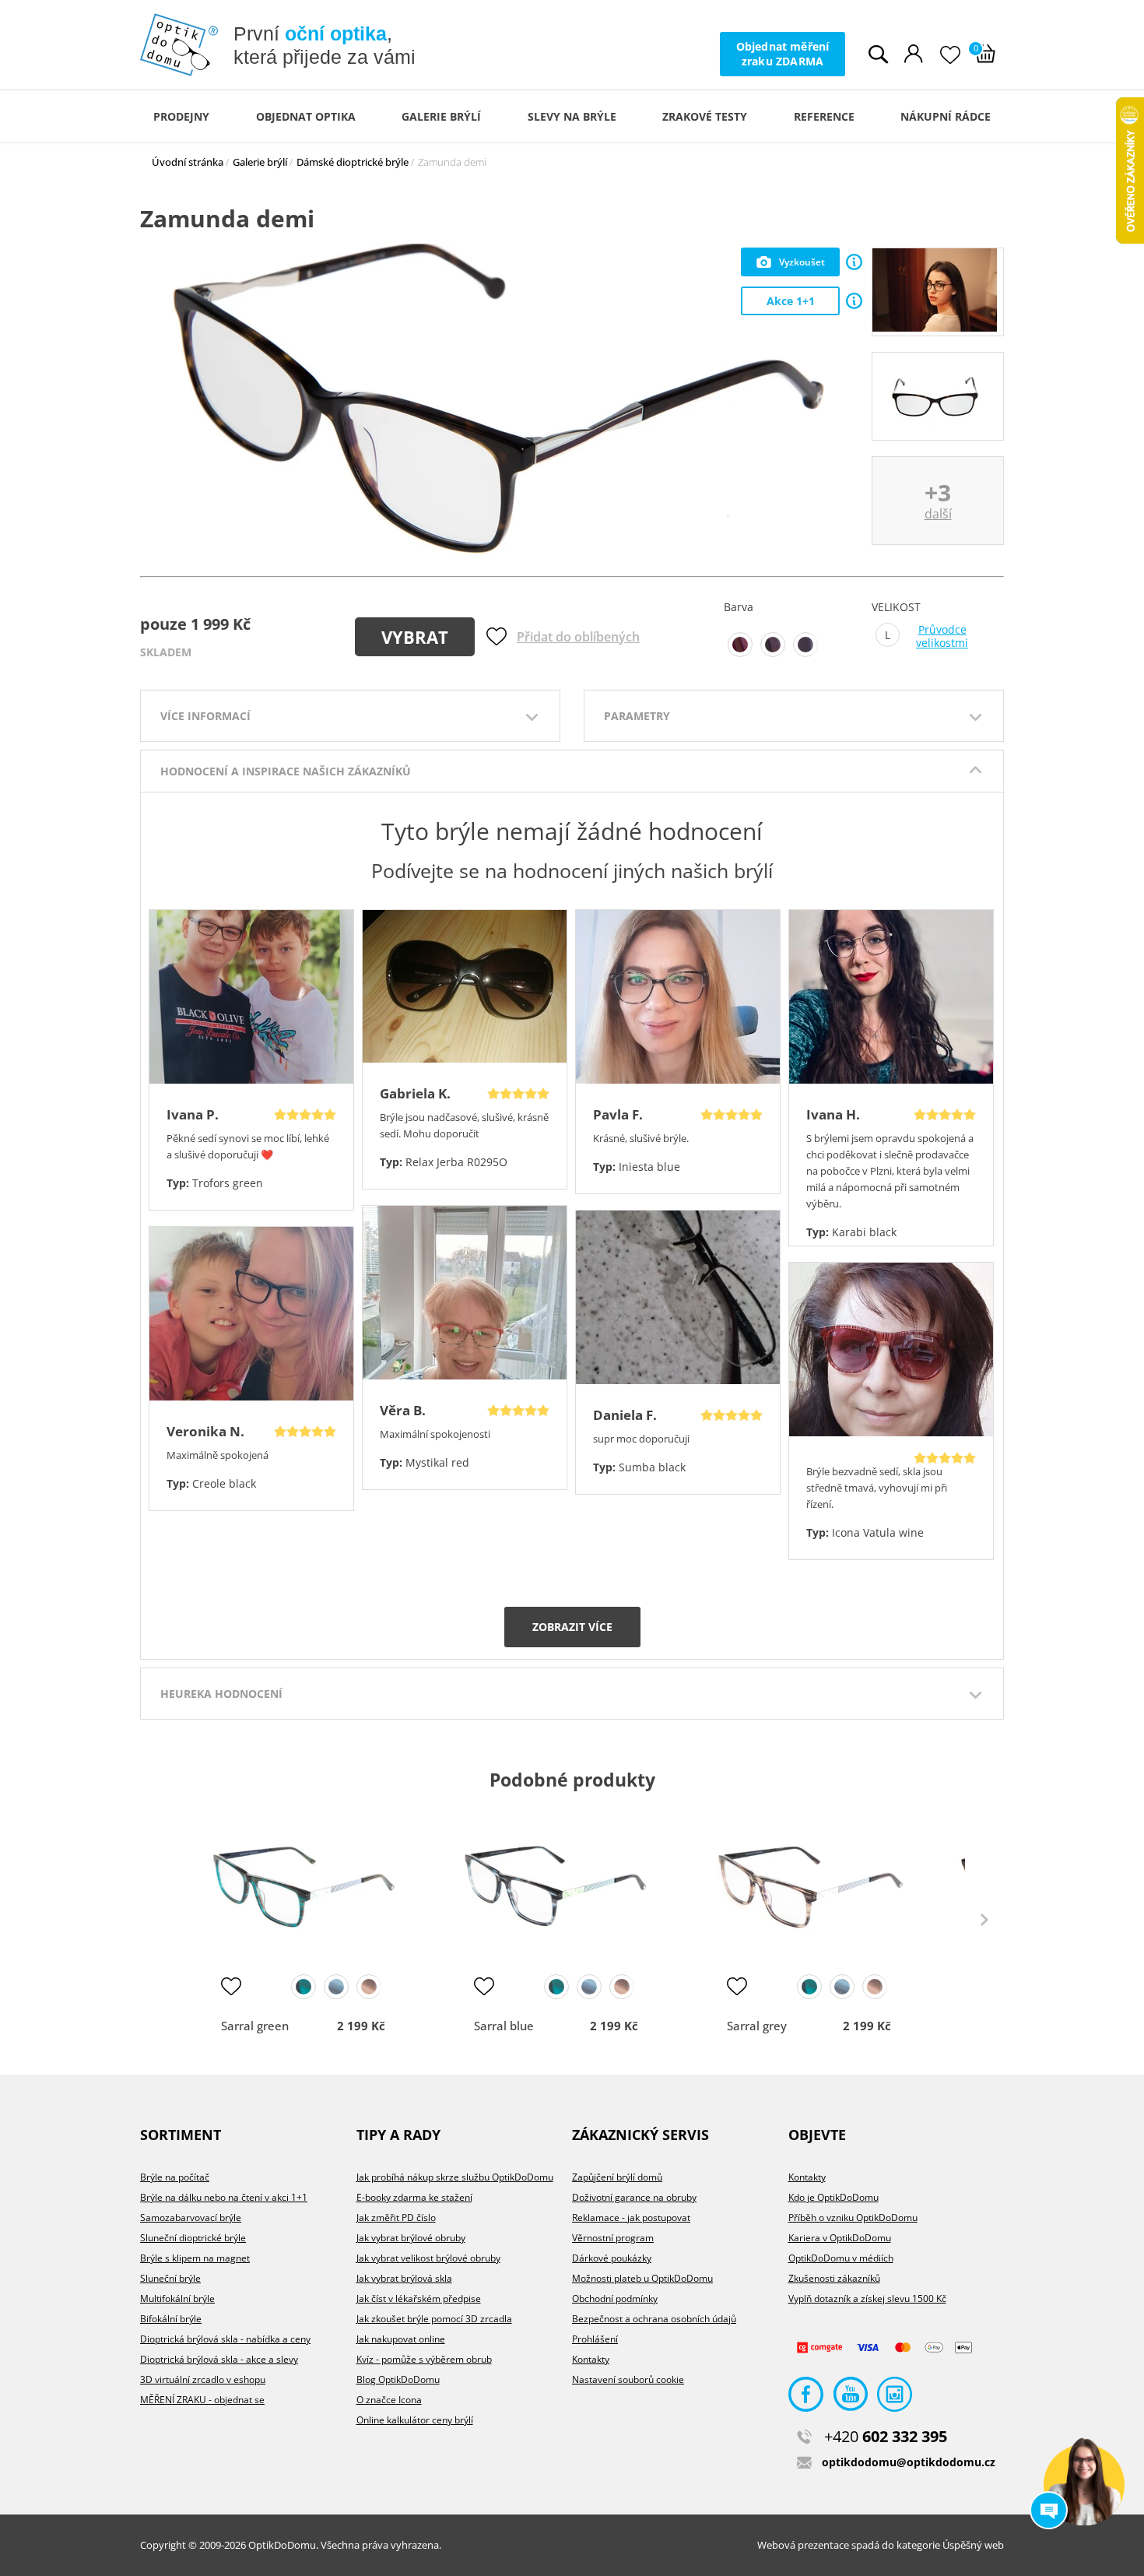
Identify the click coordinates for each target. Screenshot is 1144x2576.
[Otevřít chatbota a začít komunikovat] (1084, 2485)
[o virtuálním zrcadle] (854, 262)
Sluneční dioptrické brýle (193, 2238)
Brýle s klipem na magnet (195, 2258)
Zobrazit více (572, 1627)
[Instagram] (895, 2398)
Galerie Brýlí (441, 116)
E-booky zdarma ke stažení (414, 2197)
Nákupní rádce (946, 116)
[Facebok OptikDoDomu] (806, 2398)
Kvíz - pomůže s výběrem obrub (424, 2359)
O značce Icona (389, 2400)
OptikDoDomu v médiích (841, 2258)
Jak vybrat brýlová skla (404, 2278)
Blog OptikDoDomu (398, 2379)
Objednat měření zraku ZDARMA (783, 53)
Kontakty (591, 2359)
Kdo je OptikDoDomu (833, 2197)
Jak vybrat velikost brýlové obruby (428, 2258)
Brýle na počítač (175, 2177)
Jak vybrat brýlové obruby (411, 2238)
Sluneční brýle (170, 2278)
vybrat (415, 637)
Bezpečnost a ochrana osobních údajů (654, 2319)
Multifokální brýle (177, 2298)
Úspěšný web (973, 2545)
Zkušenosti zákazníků (834, 2278)
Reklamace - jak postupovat (631, 2218)
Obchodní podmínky (615, 2298)
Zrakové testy (705, 116)
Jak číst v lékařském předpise (419, 2298)
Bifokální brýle (171, 2319)
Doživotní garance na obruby (634, 2197)
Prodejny (181, 116)
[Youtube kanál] (850, 2398)
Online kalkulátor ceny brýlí (415, 2420)
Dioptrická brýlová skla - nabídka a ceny (225, 2339)
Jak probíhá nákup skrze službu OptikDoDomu (455, 2177)
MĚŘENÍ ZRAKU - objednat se (202, 2400)
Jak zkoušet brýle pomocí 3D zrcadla (434, 2319)
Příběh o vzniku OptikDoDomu (853, 2218)
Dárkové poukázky (612, 2258)
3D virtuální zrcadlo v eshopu (203, 2379)
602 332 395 (886, 2436)
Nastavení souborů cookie (628, 2379)
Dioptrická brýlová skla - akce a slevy (219, 2359)
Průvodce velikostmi (942, 636)
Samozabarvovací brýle (191, 2218)
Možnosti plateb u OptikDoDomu (642, 2278)
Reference (824, 116)
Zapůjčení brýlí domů (617, 2177)
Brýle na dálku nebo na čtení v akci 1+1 (224, 2197)
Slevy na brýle (572, 116)
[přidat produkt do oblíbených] (231, 1986)
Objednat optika (306, 116)
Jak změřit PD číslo (396, 2218)
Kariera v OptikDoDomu (840, 2238)
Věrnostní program (613, 2238)
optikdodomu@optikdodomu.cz (909, 2462)
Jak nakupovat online (401, 2339)
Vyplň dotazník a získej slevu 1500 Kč (867, 2298)
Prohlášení (595, 2339)
